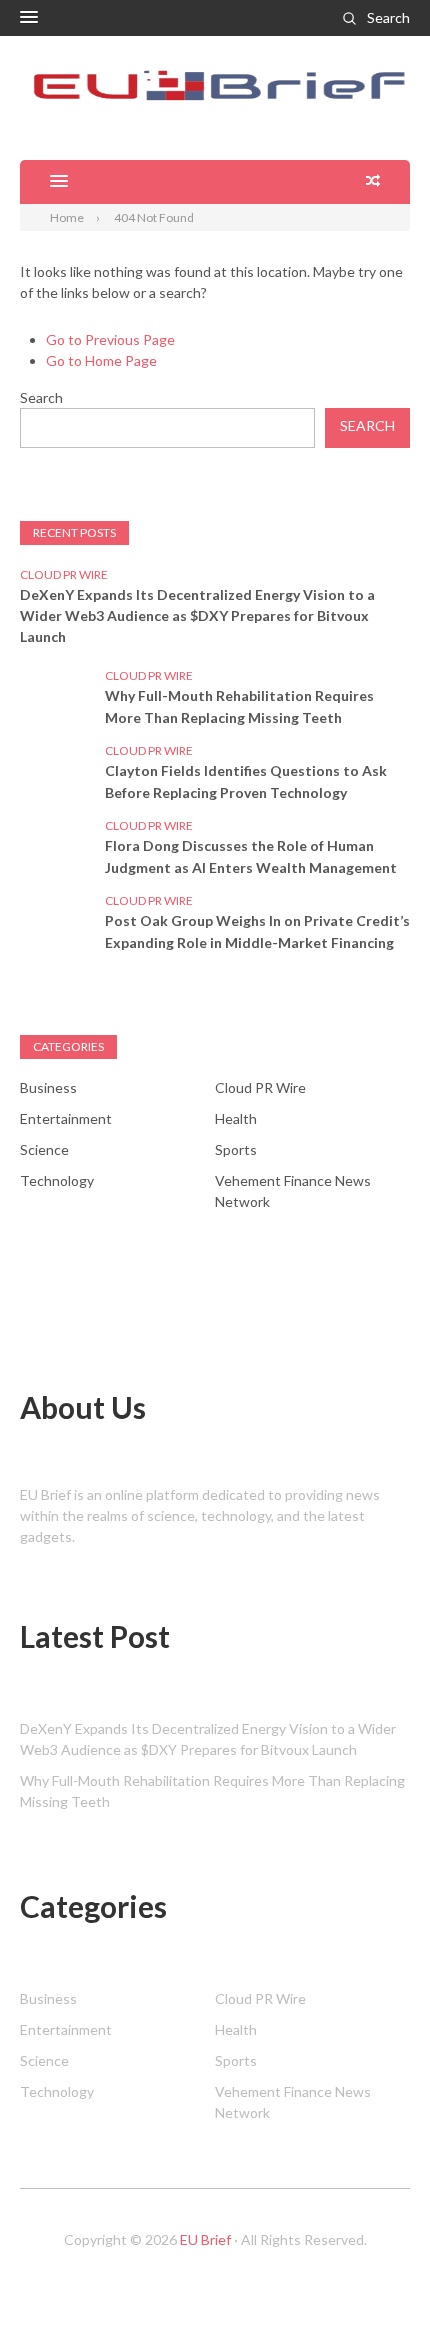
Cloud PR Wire (64, 574)
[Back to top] (374, 2294)
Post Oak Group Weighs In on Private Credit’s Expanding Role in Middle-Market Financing (257, 931)
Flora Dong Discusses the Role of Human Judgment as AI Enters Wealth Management (251, 856)
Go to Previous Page (110, 339)
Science (44, 1149)
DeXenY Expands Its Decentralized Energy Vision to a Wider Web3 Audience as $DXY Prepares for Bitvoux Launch (197, 615)
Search (388, 17)
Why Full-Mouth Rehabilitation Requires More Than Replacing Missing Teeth (239, 706)
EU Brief (205, 2239)
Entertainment (66, 1118)
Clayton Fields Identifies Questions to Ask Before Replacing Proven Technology (246, 781)
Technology (57, 1180)
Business (48, 1087)
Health (236, 1118)
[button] (29, 18)
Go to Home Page (101, 360)
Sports (236, 1149)
